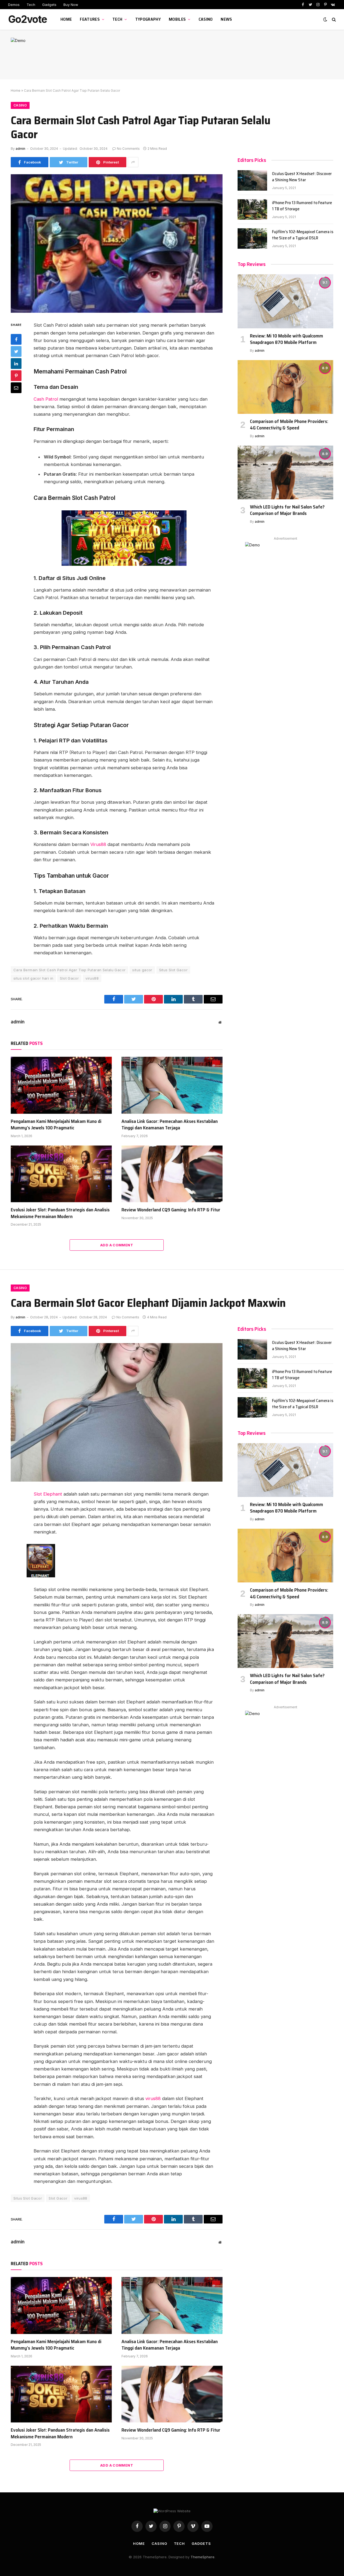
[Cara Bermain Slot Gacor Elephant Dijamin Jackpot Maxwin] (117, 1412)
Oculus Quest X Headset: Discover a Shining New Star (302, 177)
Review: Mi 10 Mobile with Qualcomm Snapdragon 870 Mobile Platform (286, 339)
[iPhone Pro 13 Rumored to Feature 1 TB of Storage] (252, 209)
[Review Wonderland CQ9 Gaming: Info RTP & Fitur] (172, 1174)
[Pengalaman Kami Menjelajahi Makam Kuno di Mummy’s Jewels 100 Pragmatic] (61, 1085)
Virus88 (98, 844)
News (226, 19)
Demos (14, 5)
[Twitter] (16, 351)
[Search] (333, 19)
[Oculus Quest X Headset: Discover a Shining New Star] (252, 180)
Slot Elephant (48, 1494)
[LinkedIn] (16, 364)
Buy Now (71, 5)
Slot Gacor (69, 978)
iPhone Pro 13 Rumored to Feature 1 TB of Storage (302, 206)
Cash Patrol (46, 399)
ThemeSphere (203, 2557)
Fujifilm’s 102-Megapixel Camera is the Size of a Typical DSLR (303, 235)
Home (66, 19)
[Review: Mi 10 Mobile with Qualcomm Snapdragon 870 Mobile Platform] (285, 301)
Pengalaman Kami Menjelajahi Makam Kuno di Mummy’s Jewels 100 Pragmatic (56, 1125)
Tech (31, 5)
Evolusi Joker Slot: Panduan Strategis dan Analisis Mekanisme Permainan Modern (60, 1213)
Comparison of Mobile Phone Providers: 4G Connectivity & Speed (289, 425)
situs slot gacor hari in (33, 978)
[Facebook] (16, 339)
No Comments (128, 149)
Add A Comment (117, 1245)
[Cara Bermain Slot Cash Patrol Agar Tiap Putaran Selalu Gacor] (117, 243)
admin (20, 149)
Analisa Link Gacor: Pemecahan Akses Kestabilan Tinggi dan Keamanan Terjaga (170, 1125)
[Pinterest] (16, 376)
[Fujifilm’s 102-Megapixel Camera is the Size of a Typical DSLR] (252, 239)
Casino (206, 19)
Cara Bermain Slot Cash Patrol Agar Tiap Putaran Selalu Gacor (69, 970)
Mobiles (177, 19)
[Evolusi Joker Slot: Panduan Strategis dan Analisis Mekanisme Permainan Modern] (61, 1174)
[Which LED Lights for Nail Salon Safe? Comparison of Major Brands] (285, 472)
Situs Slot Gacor (173, 970)
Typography (148, 19)
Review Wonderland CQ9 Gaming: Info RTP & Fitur (171, 1210)
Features (90, 19)
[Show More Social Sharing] (133, 162)
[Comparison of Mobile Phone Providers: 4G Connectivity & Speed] (285, 387)
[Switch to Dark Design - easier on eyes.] (325, 19)
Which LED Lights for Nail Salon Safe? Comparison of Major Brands (287, 510)
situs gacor (142, 970)
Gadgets (49, 5)
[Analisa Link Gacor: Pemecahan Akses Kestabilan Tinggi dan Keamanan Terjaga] (172, 1085)
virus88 (92, 978)
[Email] (16, 388)
